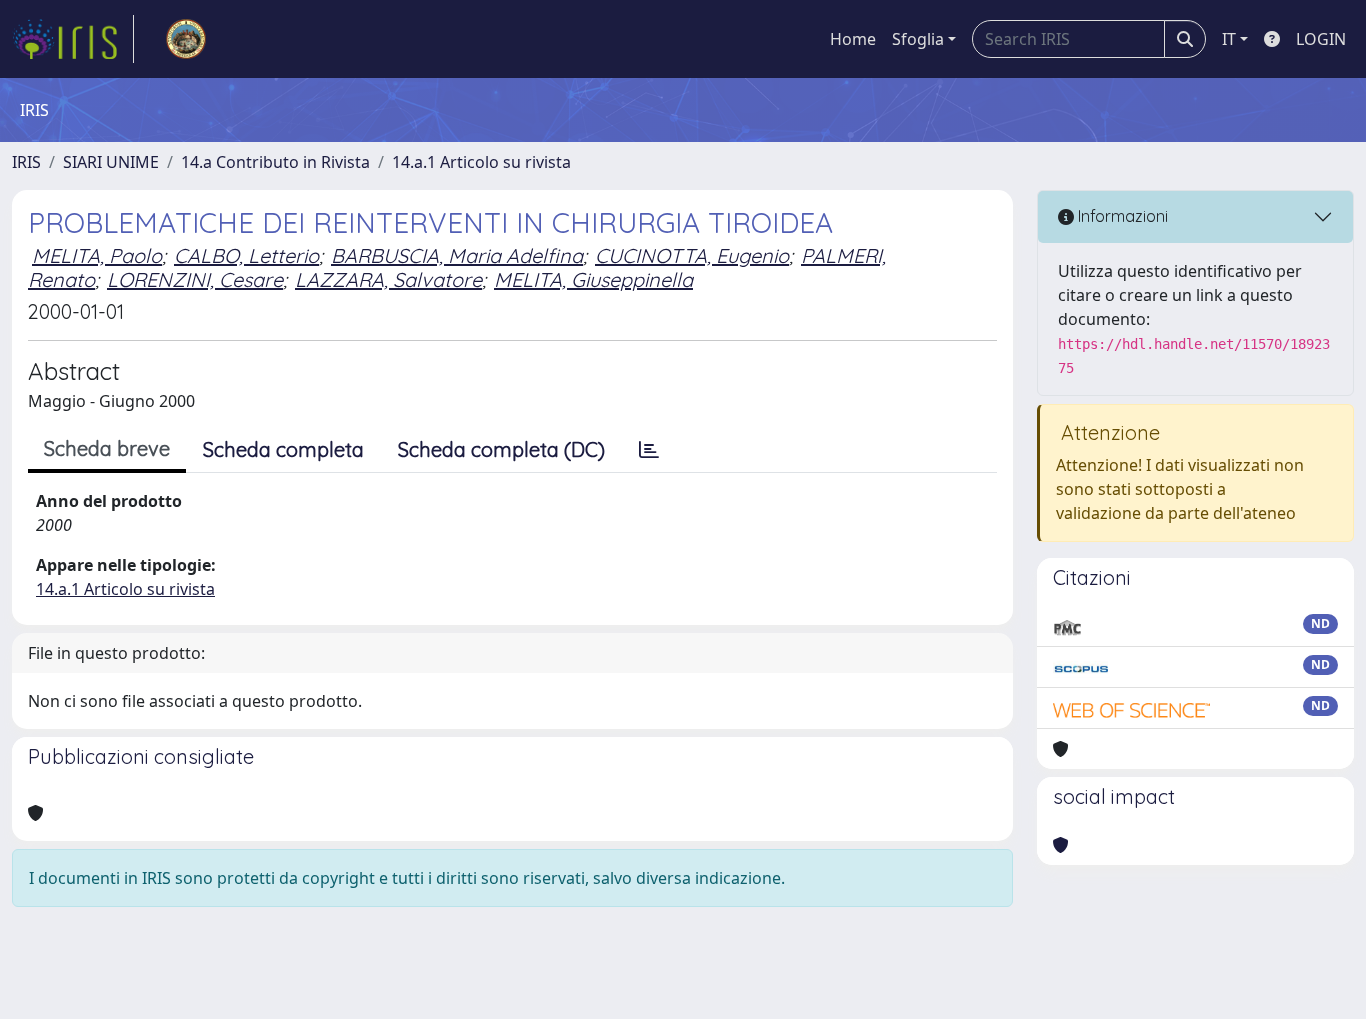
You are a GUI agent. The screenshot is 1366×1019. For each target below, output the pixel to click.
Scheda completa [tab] (283, 449)
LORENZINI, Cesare (195, 279)
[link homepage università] (186, 39)
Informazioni (1121, 216)
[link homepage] (73, 39)
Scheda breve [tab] (107, 448)
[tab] (649, 450)
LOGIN (1321, 39)
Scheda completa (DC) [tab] (501, 449)
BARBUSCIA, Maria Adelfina (457, 255)
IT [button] (1229, 39)
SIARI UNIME (111, 162)
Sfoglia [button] (918, 39)
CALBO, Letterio (246, 255)
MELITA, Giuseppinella (593, 279)
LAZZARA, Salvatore (388, 279)
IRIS (26, 162)
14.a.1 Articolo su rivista (481, 162)
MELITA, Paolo (97, 255)
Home (853, 39)
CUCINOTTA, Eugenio (692, 255)
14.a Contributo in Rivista (275, 162)
